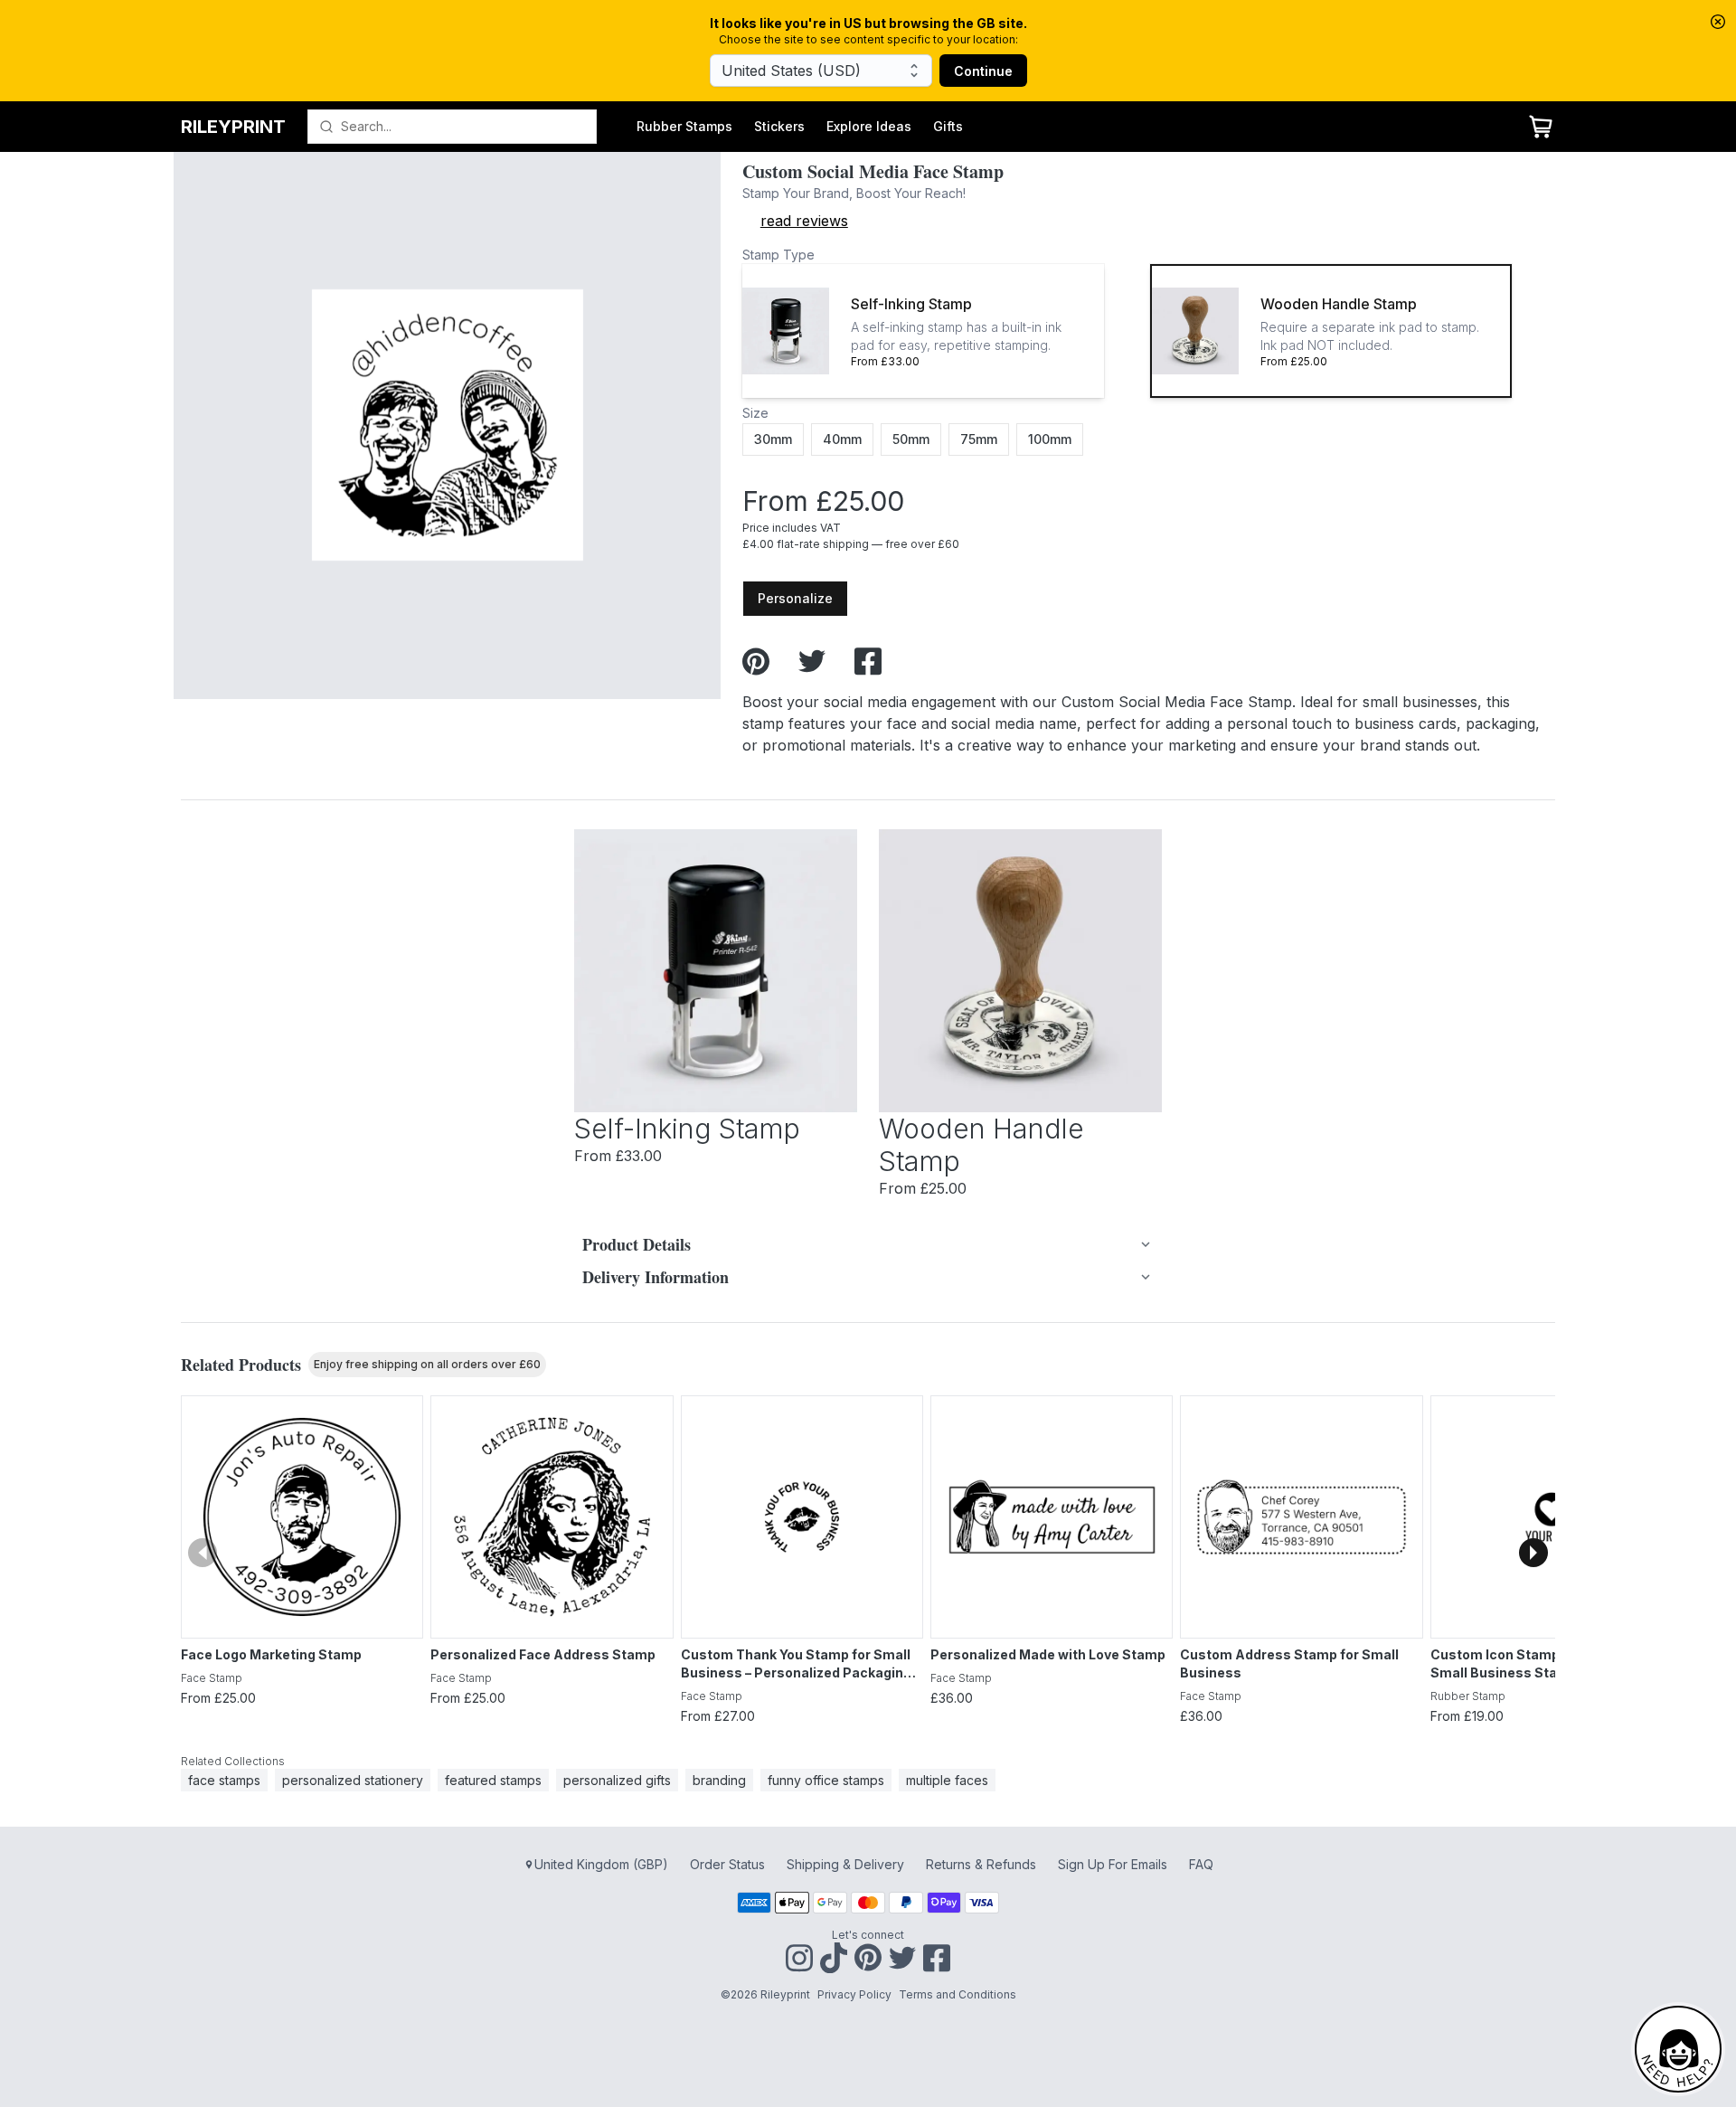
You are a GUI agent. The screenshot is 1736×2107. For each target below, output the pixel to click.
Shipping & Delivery (845, 1864)
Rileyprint (233, 127)
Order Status (727, 1864)
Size (755, 413)
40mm (842, 439)
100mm (1050, 439)
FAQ (1201, 1864)
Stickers (779, 126)
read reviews (804, 221)
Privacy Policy (854, 1994)
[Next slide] (1533, 1553)
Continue (983, 71)
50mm (911, 439)
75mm (979, 439)
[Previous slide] (203, 1553)
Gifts (948, 126)
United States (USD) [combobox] (791, 71)
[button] (923, 331)
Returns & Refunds (981, 1864)
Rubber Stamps (684, 126)
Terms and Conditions (958, 1994)
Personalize (795, 598)
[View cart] (1541, 127)
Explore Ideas (869, 126)
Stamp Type (778, 255)
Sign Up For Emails (1113, 1864)
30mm (773, 439)
